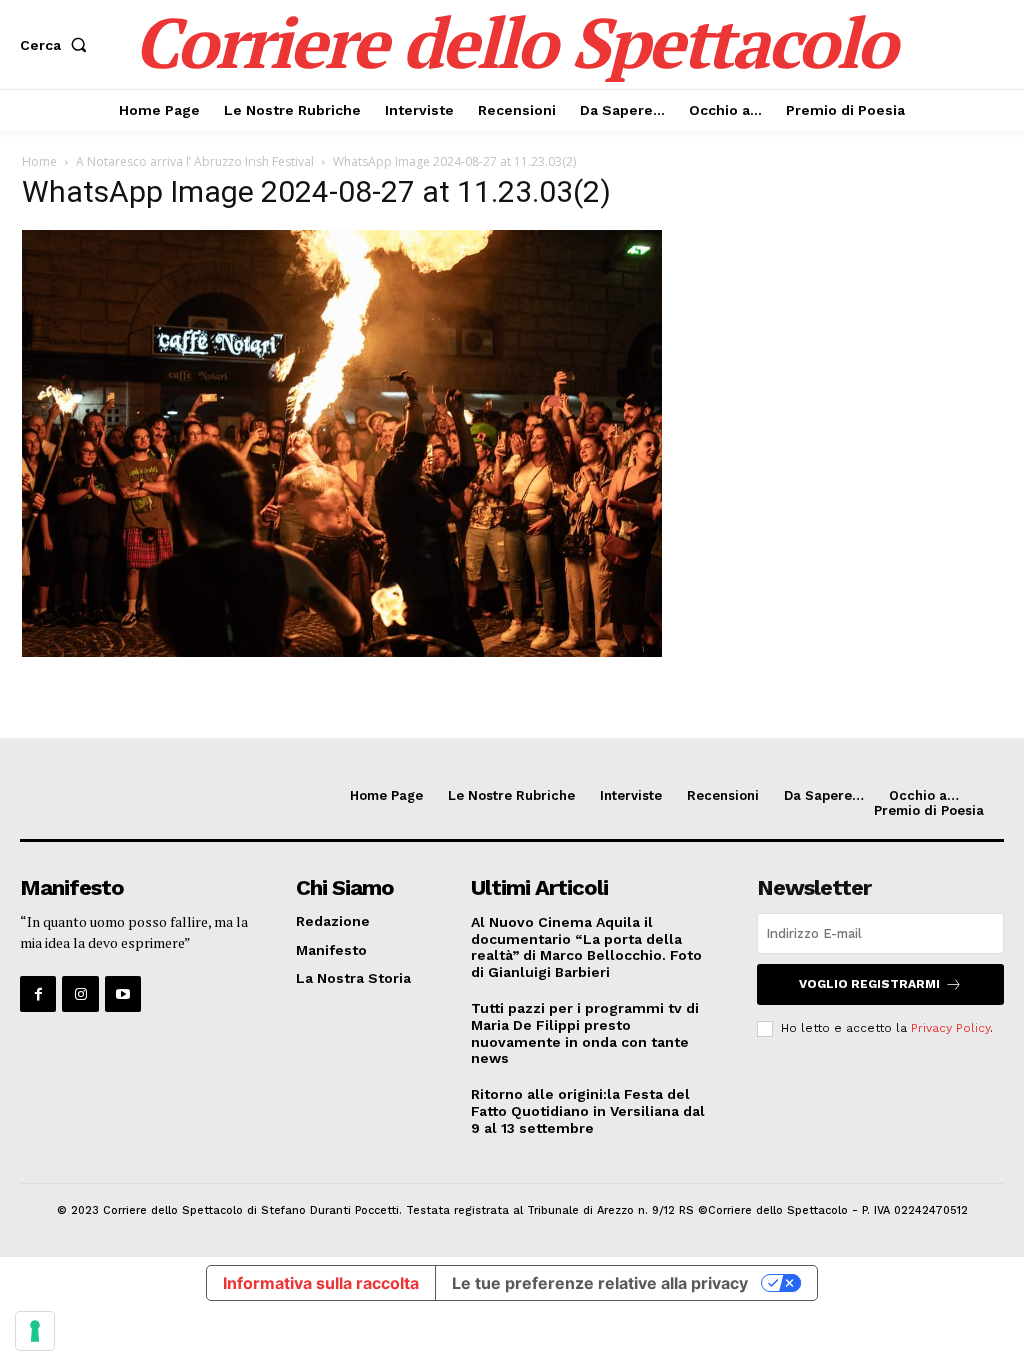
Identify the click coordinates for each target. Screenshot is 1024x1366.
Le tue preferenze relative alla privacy (600, 1283)
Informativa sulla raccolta (321, 1283)
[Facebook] (38, 994)
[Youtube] (123, 994)
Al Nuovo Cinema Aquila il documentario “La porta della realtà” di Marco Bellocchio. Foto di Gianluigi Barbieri (586, 947)
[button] (57, 45)
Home (39, 161)
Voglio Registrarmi (869, 984)
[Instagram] (80, 994)
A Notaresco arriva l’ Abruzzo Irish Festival (195, 161)
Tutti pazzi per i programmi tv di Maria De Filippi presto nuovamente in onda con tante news (585, 1033)
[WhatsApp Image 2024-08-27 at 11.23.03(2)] (342, 651)
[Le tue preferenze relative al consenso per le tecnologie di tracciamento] (35, 1331)
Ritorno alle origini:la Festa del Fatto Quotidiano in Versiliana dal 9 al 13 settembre (588, 1111)
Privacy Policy (950, 1028)
